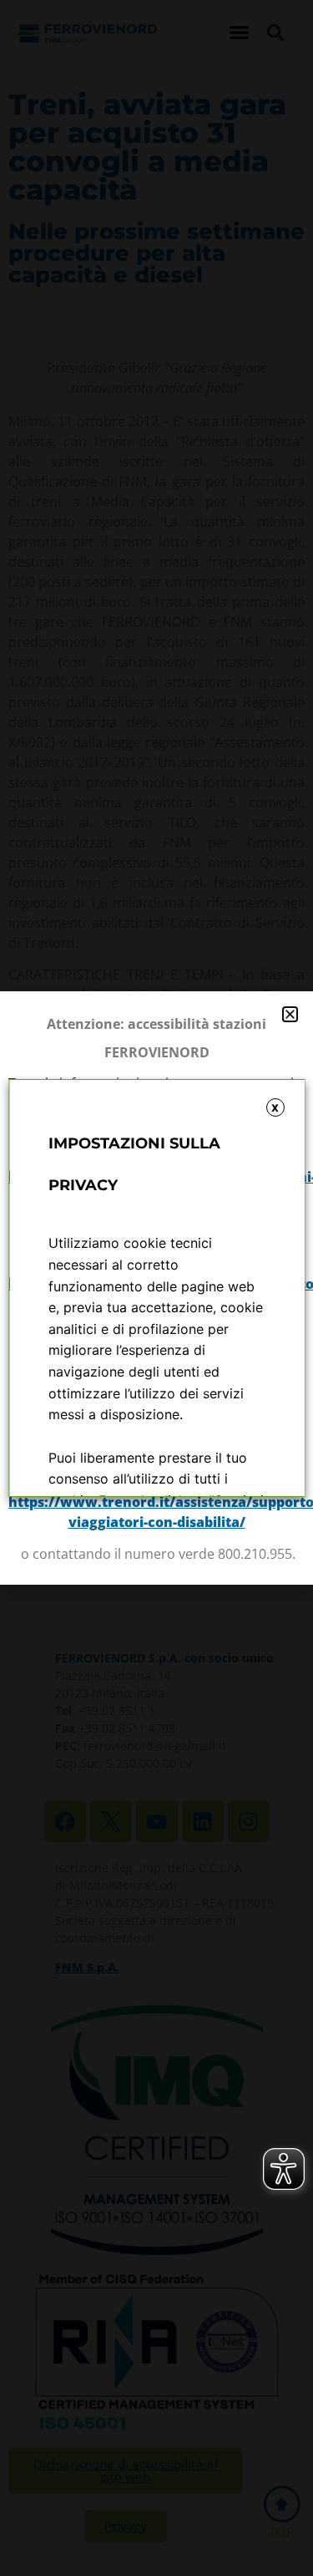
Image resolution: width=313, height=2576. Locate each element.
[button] (290, 1014)
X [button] (275, 1108)
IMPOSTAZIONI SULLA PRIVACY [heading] (134, 1164)
